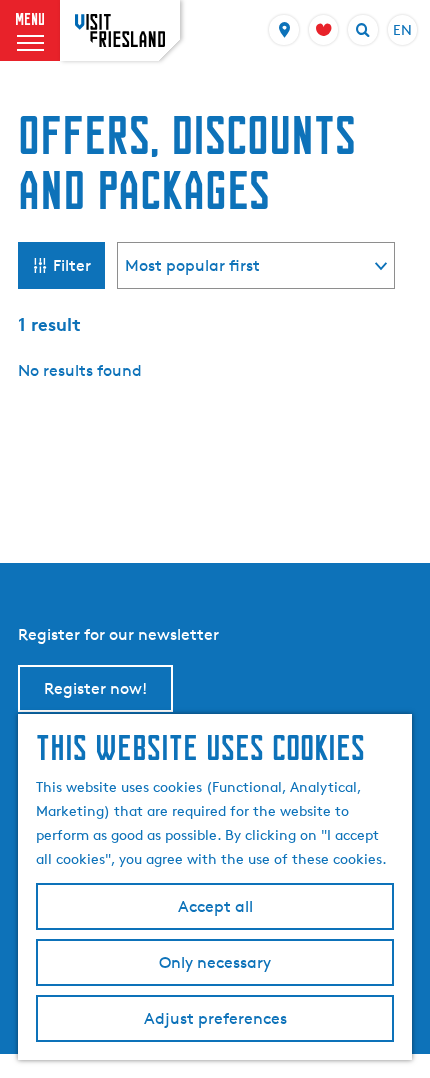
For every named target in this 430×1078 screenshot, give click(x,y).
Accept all (215, 906)
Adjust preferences (215, 1018)
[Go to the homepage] (120, 30)
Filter (72, 265)
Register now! (95, 688)
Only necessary (215, 962)
